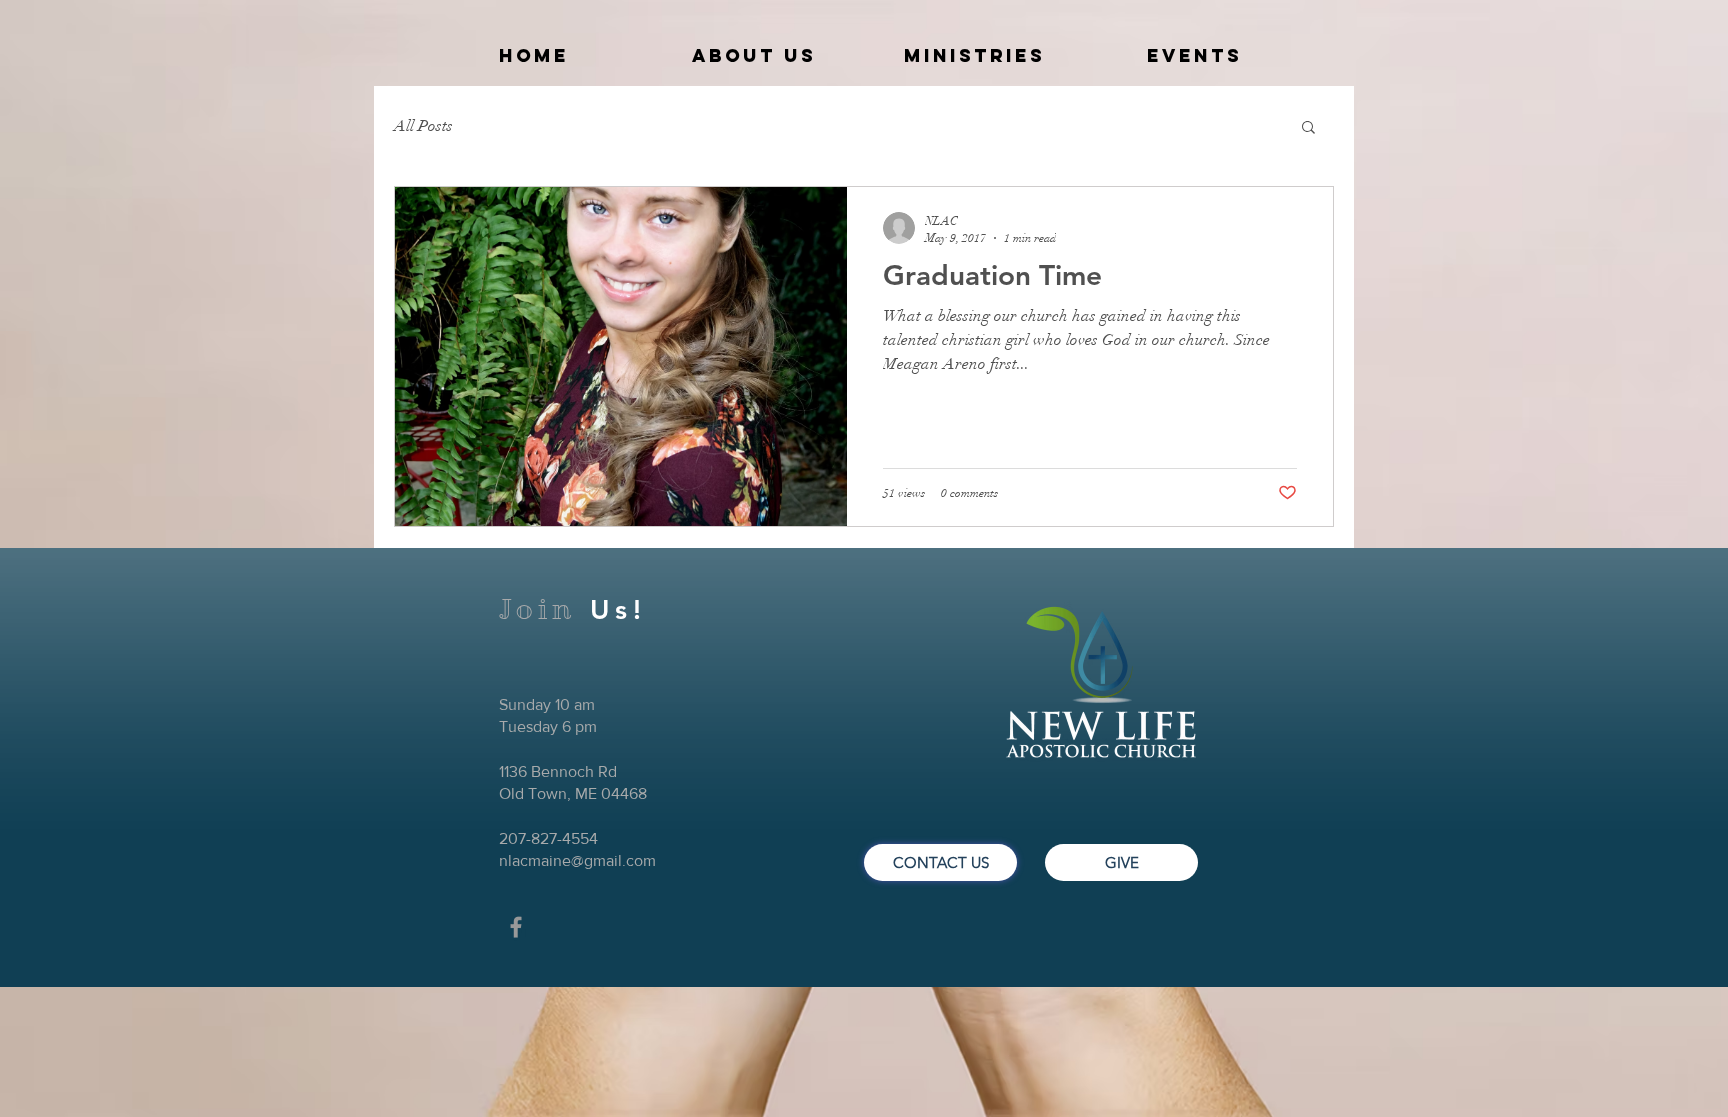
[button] (1308, 128)
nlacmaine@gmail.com (577, 860)
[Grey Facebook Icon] (516, 927)
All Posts (423, 126)
